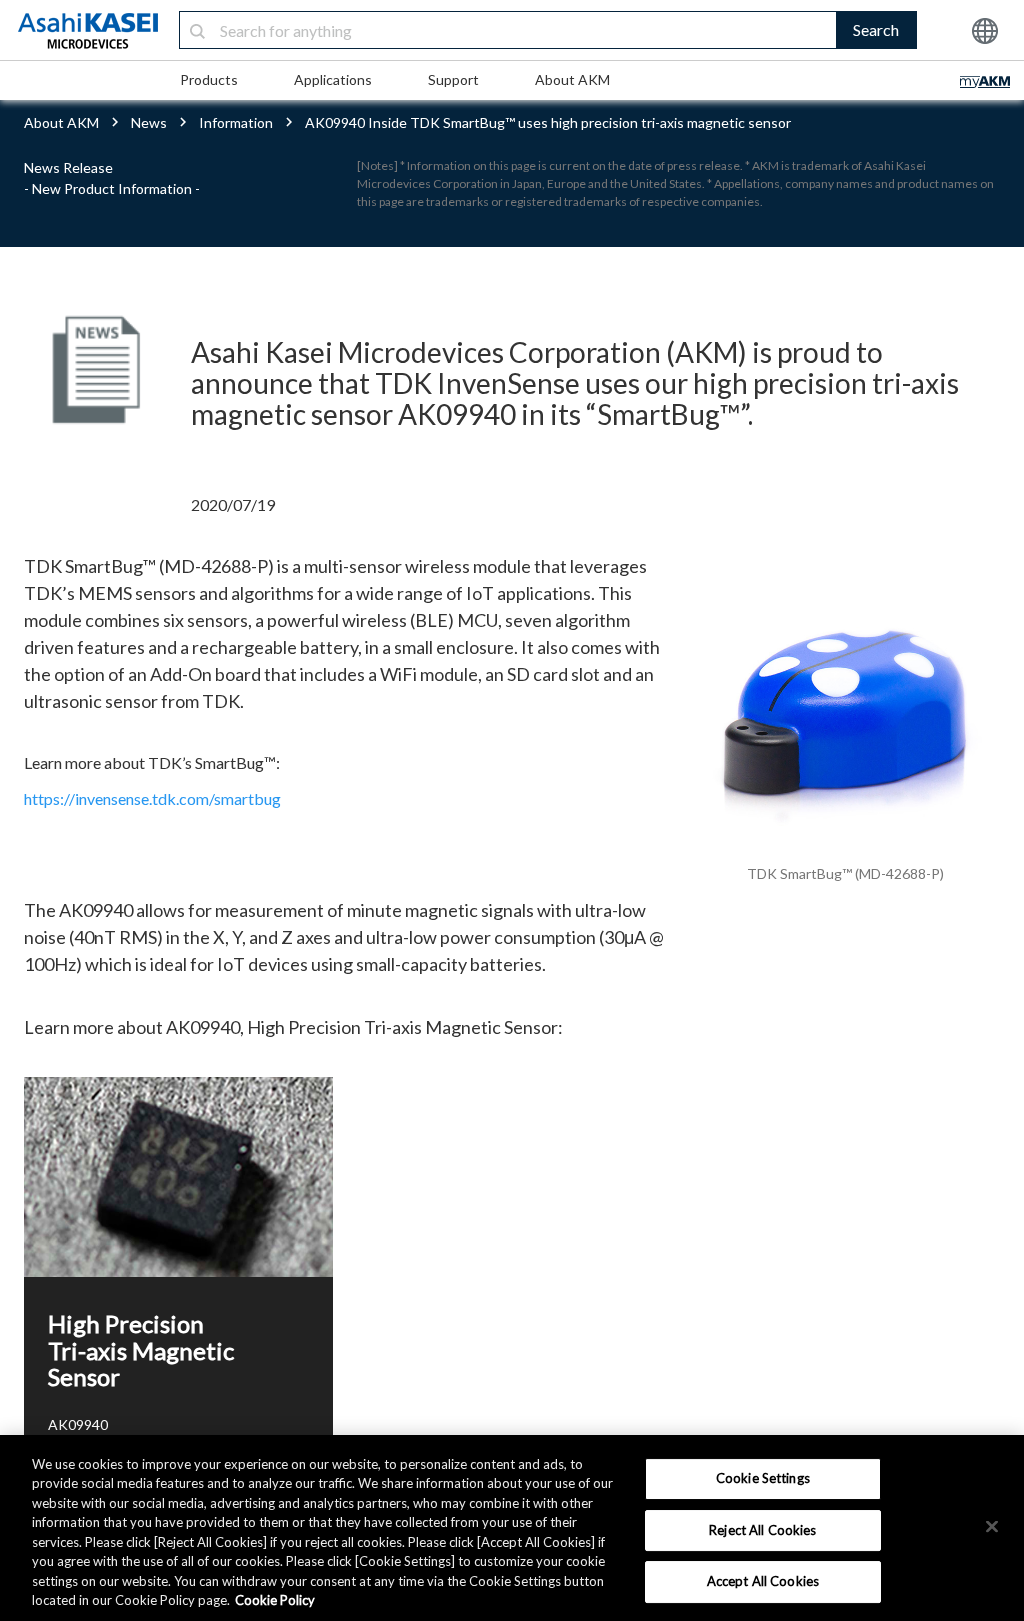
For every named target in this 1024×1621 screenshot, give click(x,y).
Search (876, 29)
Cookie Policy (275, 1600)
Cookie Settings (763, 1478)
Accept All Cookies (763, 1581)
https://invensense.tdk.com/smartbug (152, 798)
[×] (992, 1526)
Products (209, 79)
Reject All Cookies (762, 1530)
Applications (333, 79)
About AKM (572, 79)
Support (453, 79)
